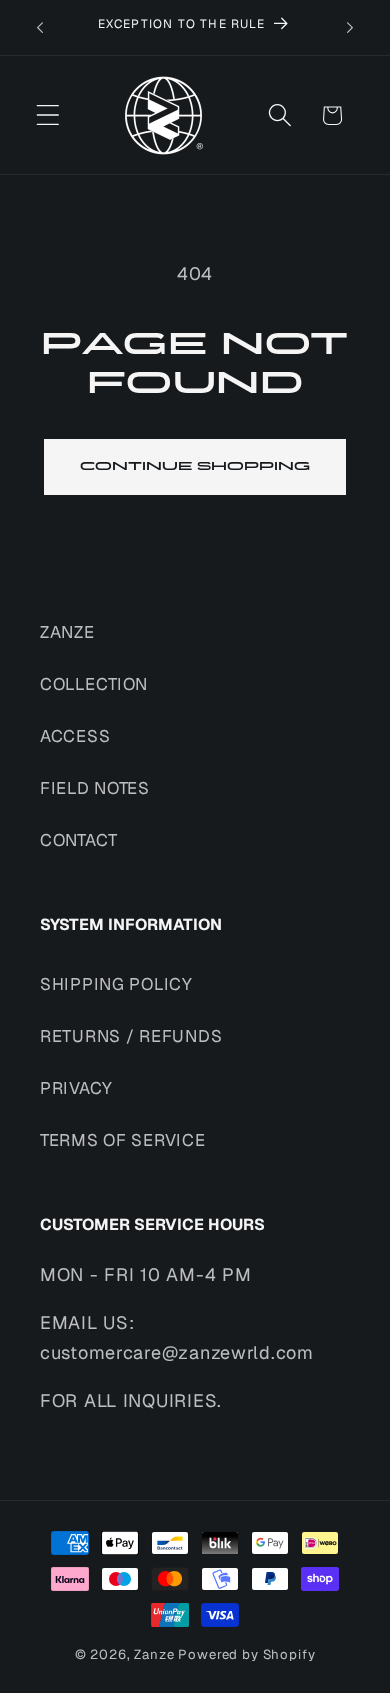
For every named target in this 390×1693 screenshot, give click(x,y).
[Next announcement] (350, 28)
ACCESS (75, 736)
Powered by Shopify (246, 1654)
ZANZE (67, 632)
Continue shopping (195, 466)
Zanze (154, 1654)
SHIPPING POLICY (116, 984)
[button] (48, 115)
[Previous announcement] (40, 28)
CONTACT (79, 840)
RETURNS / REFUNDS (131, 1036)
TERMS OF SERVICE (123, 1140)
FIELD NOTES (95, 788)
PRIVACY (76, 1088)
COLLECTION (94, 684)
